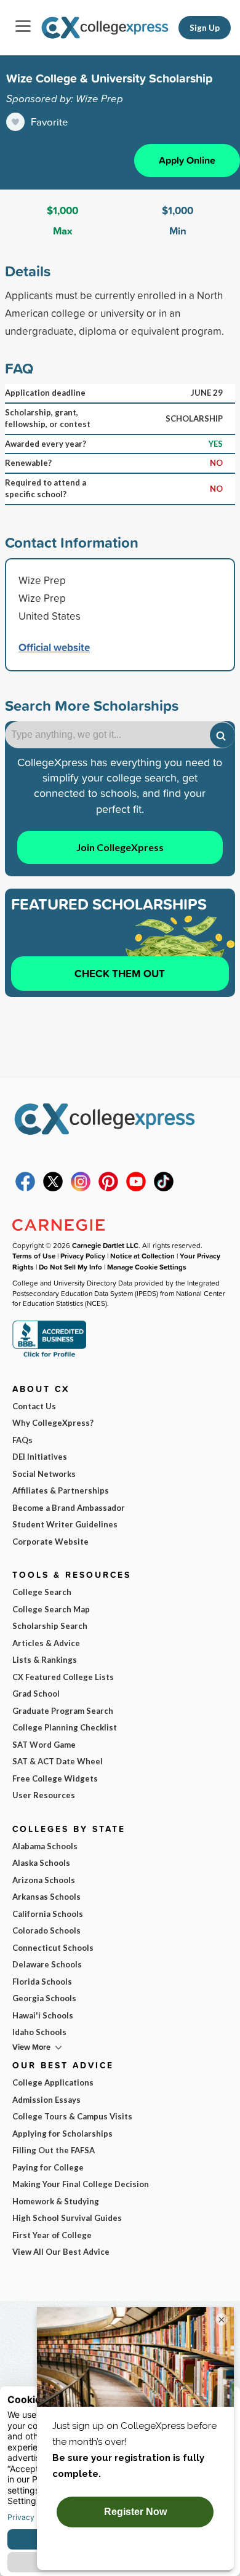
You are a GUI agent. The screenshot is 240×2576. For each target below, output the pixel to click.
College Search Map (51, 1609)
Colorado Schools (46, 1930)
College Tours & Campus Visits (72, 2116)
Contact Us (34, 1406)
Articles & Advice (46, 1643)
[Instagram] (81, 1188)
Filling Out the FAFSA (54, 2150)
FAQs (22, 1440)
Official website (54, 647)
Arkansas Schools (46, 1897)
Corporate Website (50, 1542)
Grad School (36, 1694)
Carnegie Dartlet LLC (105, 1245)
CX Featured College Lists (63, 1677)
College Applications (53, 2082)
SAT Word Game (44, 1745)
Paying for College (48, 2167)
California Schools (48, 1914)
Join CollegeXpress (120, 847)
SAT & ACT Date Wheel (58, 1761)
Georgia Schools (44, 1998)
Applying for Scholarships (62, 2134)
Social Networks (44, 1474)
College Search (42, 1592)
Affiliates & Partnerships (61, 1490)
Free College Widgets (55, 1778)
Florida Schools (42, 1982)
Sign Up (205, 28)
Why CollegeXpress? (53, 1423)
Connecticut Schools (53, 1948)
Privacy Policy (83, 1256)
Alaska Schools (41, 1863)
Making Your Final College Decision (81, 2184)
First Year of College (52, 2235)
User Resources (44, 1795)
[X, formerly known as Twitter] (53, 1188)
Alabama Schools (45, 1846)
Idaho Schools (39, 2032)
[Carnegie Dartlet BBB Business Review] (49, 1356)
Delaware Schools (47, 1964)
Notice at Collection (142, 1256)
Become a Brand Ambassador (69, 1508)
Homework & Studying (56, 2201)
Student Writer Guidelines (65, 1524)
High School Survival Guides (67, 2218)
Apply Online (187, 160)
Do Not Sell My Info (70, 1267)
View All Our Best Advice (61, 2252)
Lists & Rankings (45, 1660)
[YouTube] (136, 1188)
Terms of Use (34, 1256)
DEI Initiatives (40, 1457)
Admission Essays (46, 2100)
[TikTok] (164, 1188)
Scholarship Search (50, 1626)
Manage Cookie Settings (147, 1267)
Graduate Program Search (63, 1711)
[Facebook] (25, 1188)
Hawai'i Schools (43, 2015)
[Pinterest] (108, 1188)
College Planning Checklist (65, 1727)
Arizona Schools (44, 1880)
